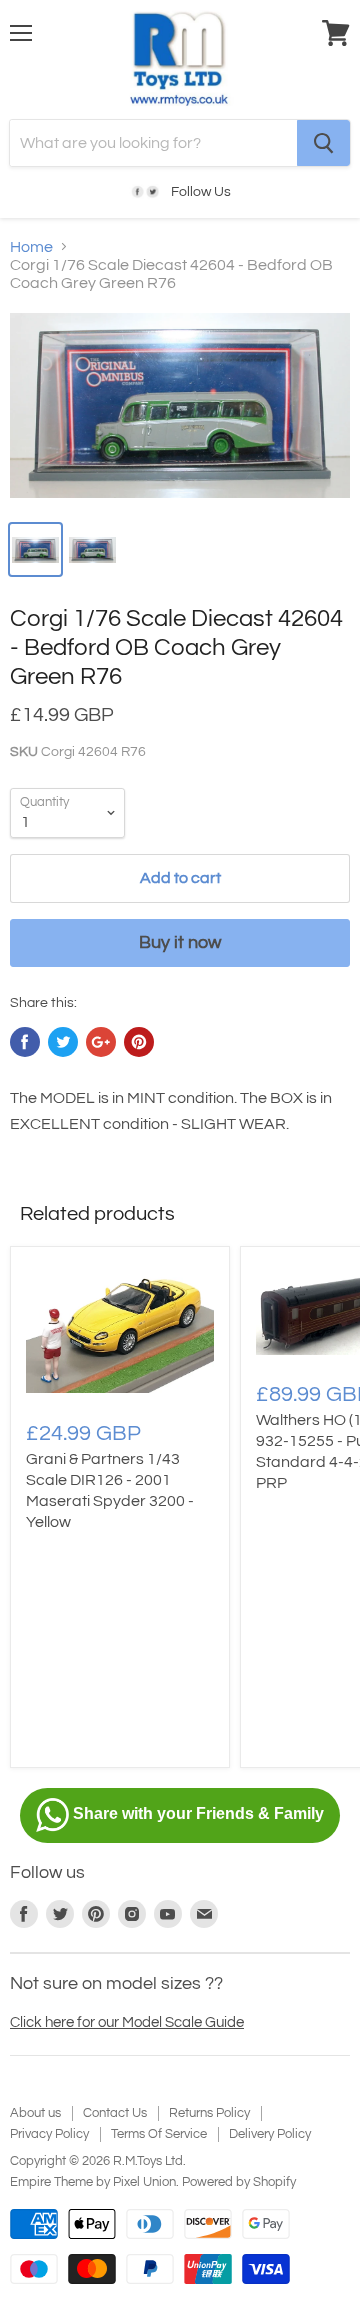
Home (31, 247)
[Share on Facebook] (25, 1042)
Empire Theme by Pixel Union (93, 2182)
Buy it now (180, 942)
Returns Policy (209, 2113)
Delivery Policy (270, 2134)
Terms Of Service (159, 2134)
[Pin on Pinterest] (139, 1042)
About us (35, 2113)
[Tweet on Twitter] (63, 1042)
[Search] (323, 143)
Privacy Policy (49, 2134)
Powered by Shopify (239, 2182)
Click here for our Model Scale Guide (127, 2022)
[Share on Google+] (101, 1042)
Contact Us (115, 2113)
